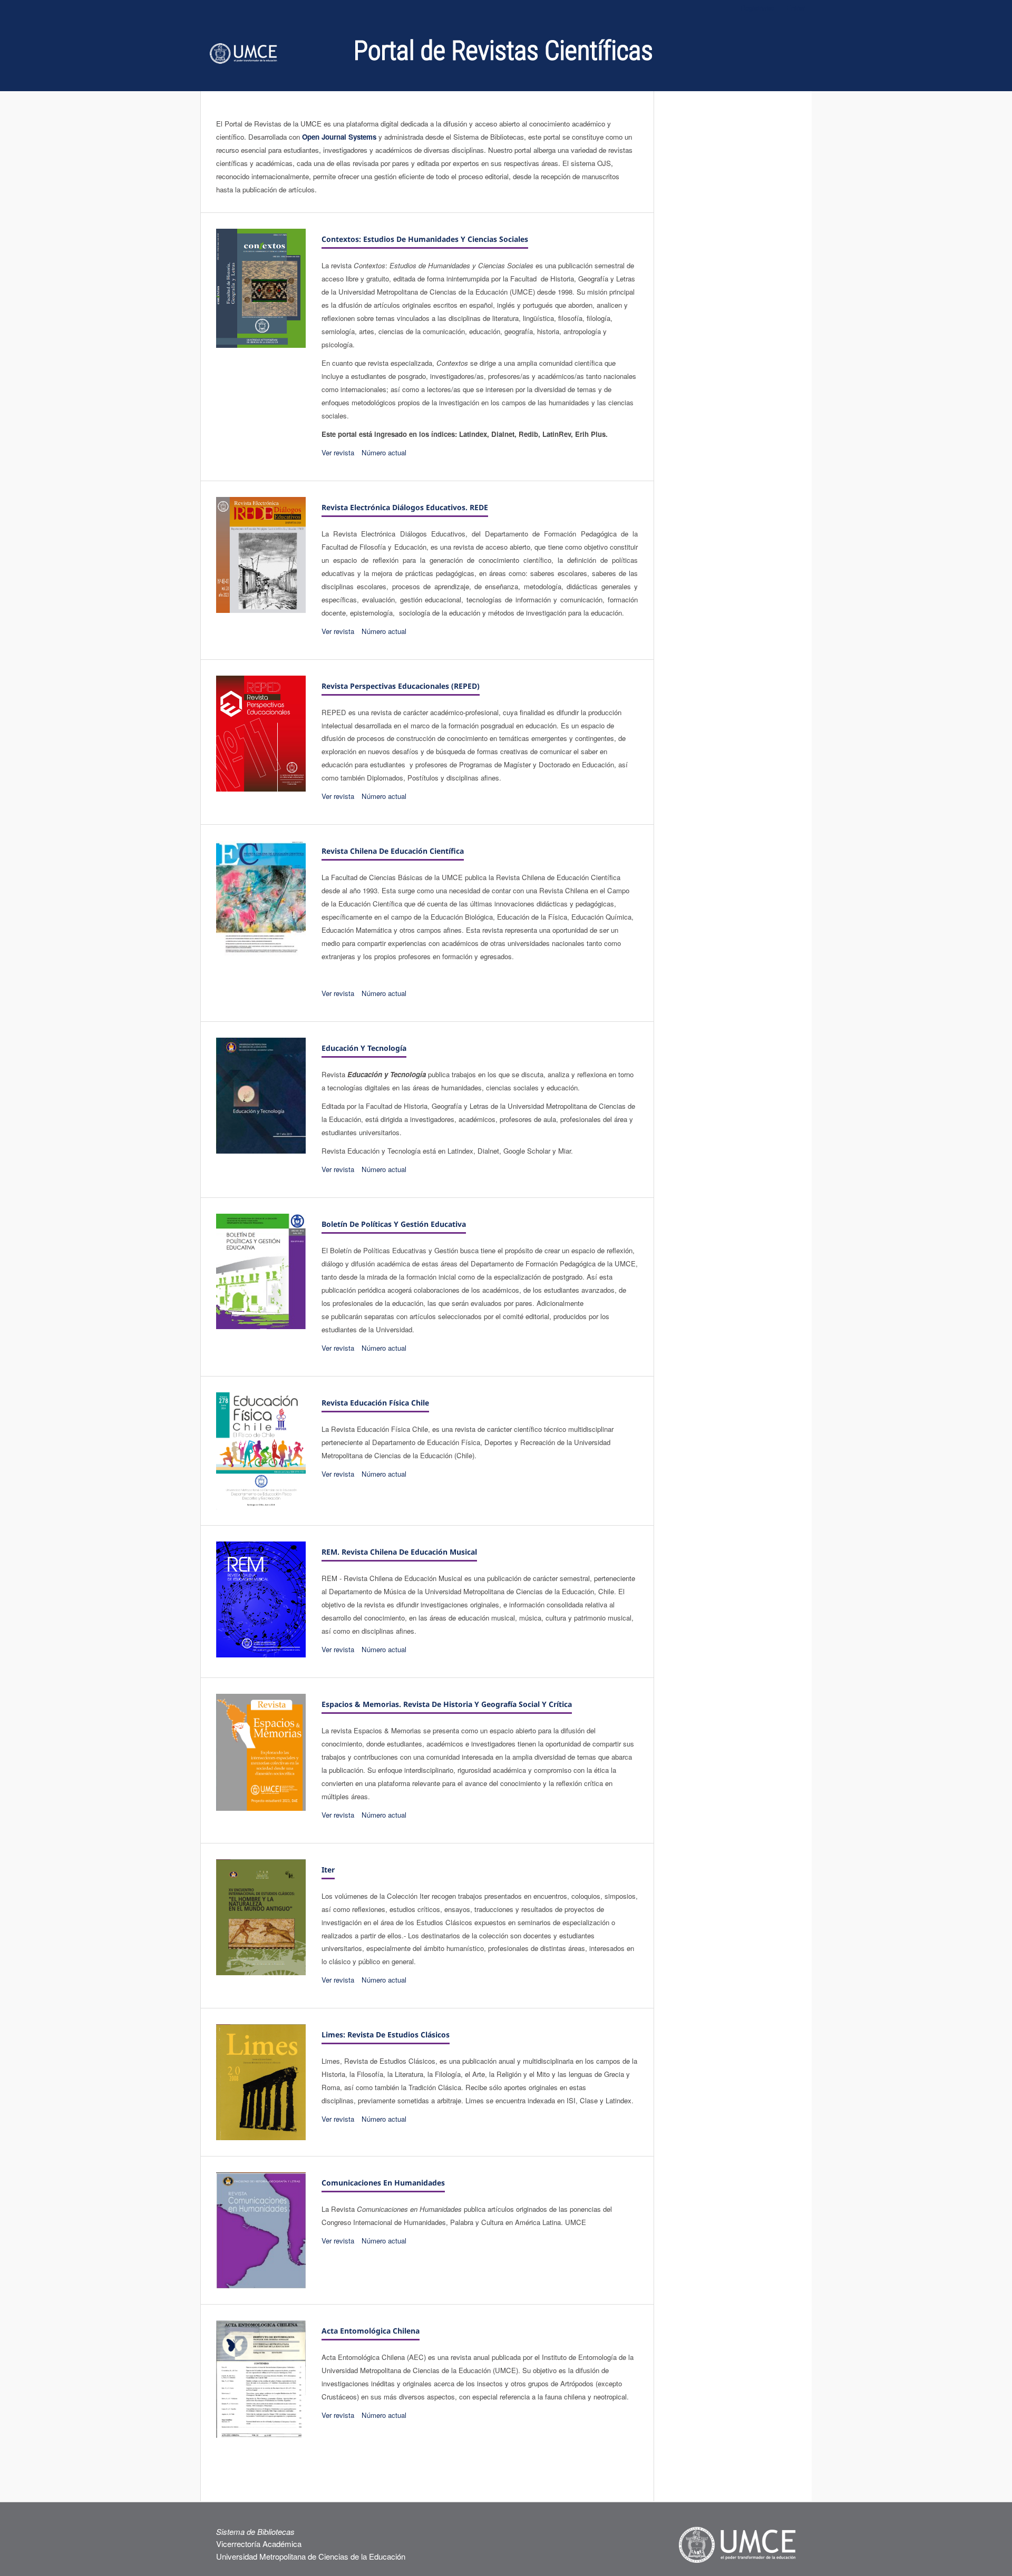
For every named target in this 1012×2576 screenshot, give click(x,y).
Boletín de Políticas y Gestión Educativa (394, 1224)
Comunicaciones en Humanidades (383, 2183)
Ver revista (338, 452)
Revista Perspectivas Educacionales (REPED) (401, 686)
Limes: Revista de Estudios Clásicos (386, 2035)
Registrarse (757, 8)
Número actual (384, 452)
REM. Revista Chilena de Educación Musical (399, 1552)
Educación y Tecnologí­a (364, 1048)
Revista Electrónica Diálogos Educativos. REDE (405, 507)
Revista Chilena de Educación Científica (393, 851)
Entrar (796, 8)
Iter (328, 1870)
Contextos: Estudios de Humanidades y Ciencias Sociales (425, 239)
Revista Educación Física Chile (375, 1403)
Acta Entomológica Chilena (371, 2331)
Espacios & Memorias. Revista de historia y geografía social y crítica (447, 1704)
